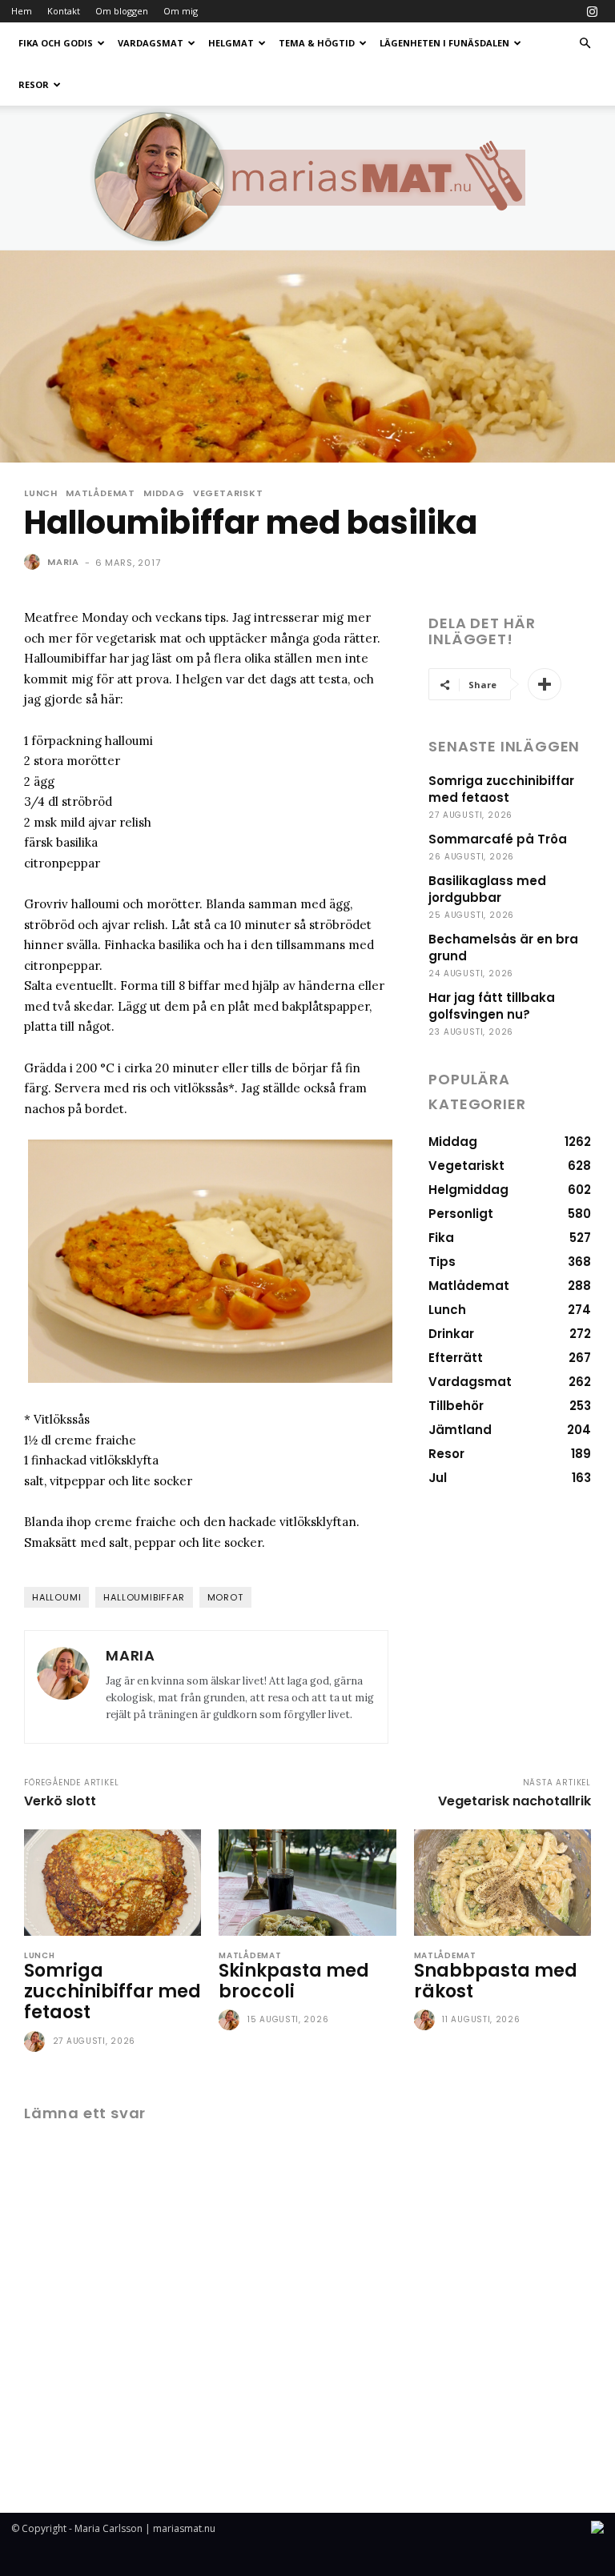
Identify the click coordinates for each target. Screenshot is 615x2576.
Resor (34, 84)
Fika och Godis (56, 43)
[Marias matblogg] (307, 178)
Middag (164, 493)
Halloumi (56, 1597)
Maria (63, 562)
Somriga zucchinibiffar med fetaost (501, 789)
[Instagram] (592, 11)
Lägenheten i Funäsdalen (444, 43)
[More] (545, 684)
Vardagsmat (151, 43)
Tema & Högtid (317, 43)
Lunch (41, 493)
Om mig (181, 11)
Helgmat (231, 43)
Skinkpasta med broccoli (294, 1981)
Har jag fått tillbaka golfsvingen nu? (492, 1006)
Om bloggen (122, 11)
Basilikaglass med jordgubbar (487, 889)
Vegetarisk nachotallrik (515, 1801)
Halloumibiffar (144, 1597)
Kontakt (64, 11)
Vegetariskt (228, 493)
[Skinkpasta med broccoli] (307, 1883)
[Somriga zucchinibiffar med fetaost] (113, 1883)
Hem (22, 11)
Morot (225, 1597)
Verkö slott (60, 1801)
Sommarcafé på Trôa (498, 839)
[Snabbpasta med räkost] (502, 1883)
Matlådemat (100, 493)
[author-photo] (37, 2042)
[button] (585, 44)
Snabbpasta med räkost (496, 1981)
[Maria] (34, 562)
